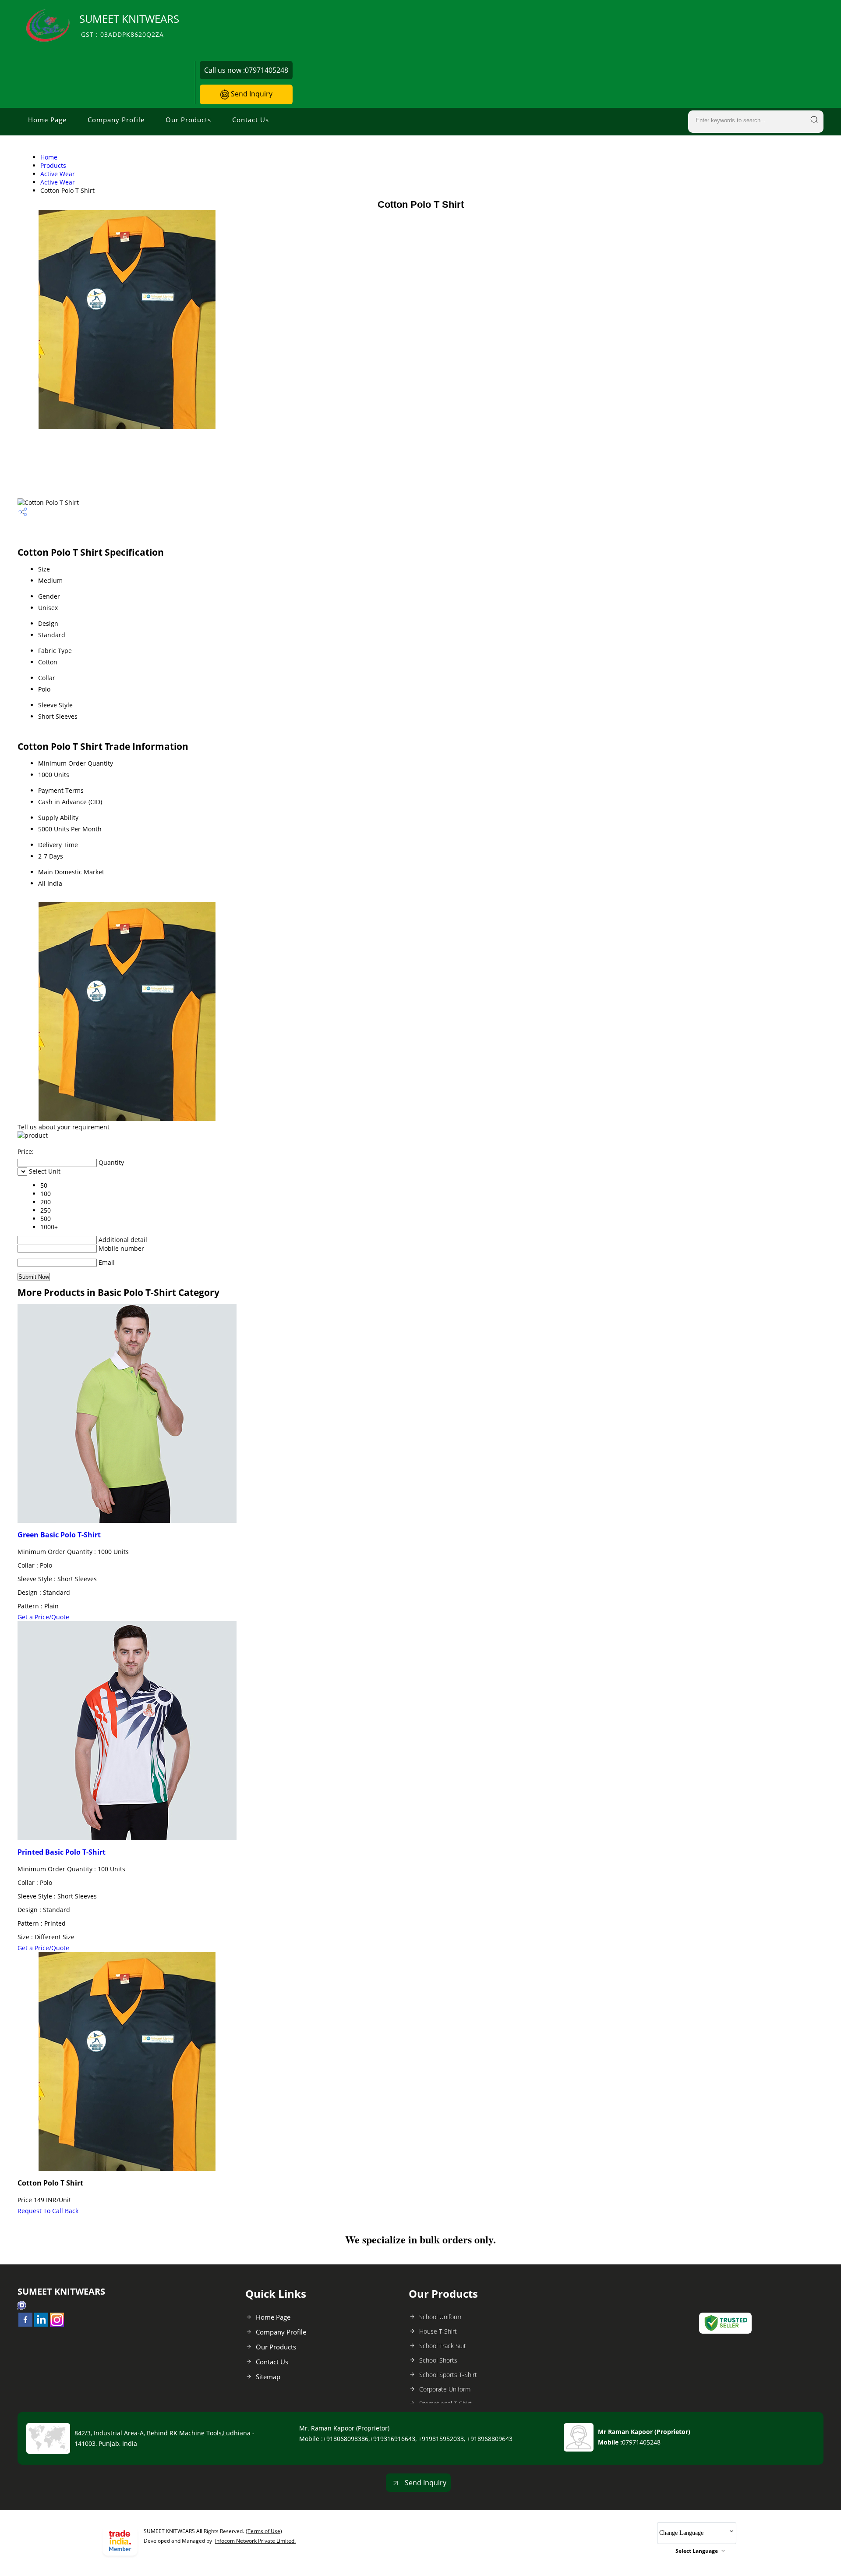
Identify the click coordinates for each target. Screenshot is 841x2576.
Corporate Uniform (445, 2389)
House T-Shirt (438, 2331)
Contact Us (251, 120)
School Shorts (438, 2360)
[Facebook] (25, 2324)
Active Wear (58, 174)
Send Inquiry (251, 94)
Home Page (47, 120)
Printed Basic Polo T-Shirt (62, 1852)
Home (49, 157)
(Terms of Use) (264, 2531)
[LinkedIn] (41, 2324)
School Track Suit (443, 2346)
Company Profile (116, 120)
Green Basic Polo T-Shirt (59, 1535)
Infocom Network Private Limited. (255, 2541)
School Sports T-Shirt (448, 2375)
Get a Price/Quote (43, 1617)
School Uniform (440, 2317)
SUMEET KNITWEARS (129, 25)
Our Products (188, 120)
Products (53, 165)
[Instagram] (57, 2324)
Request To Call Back (48, 2211)
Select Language (697, 2551)
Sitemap (268, 2377)
